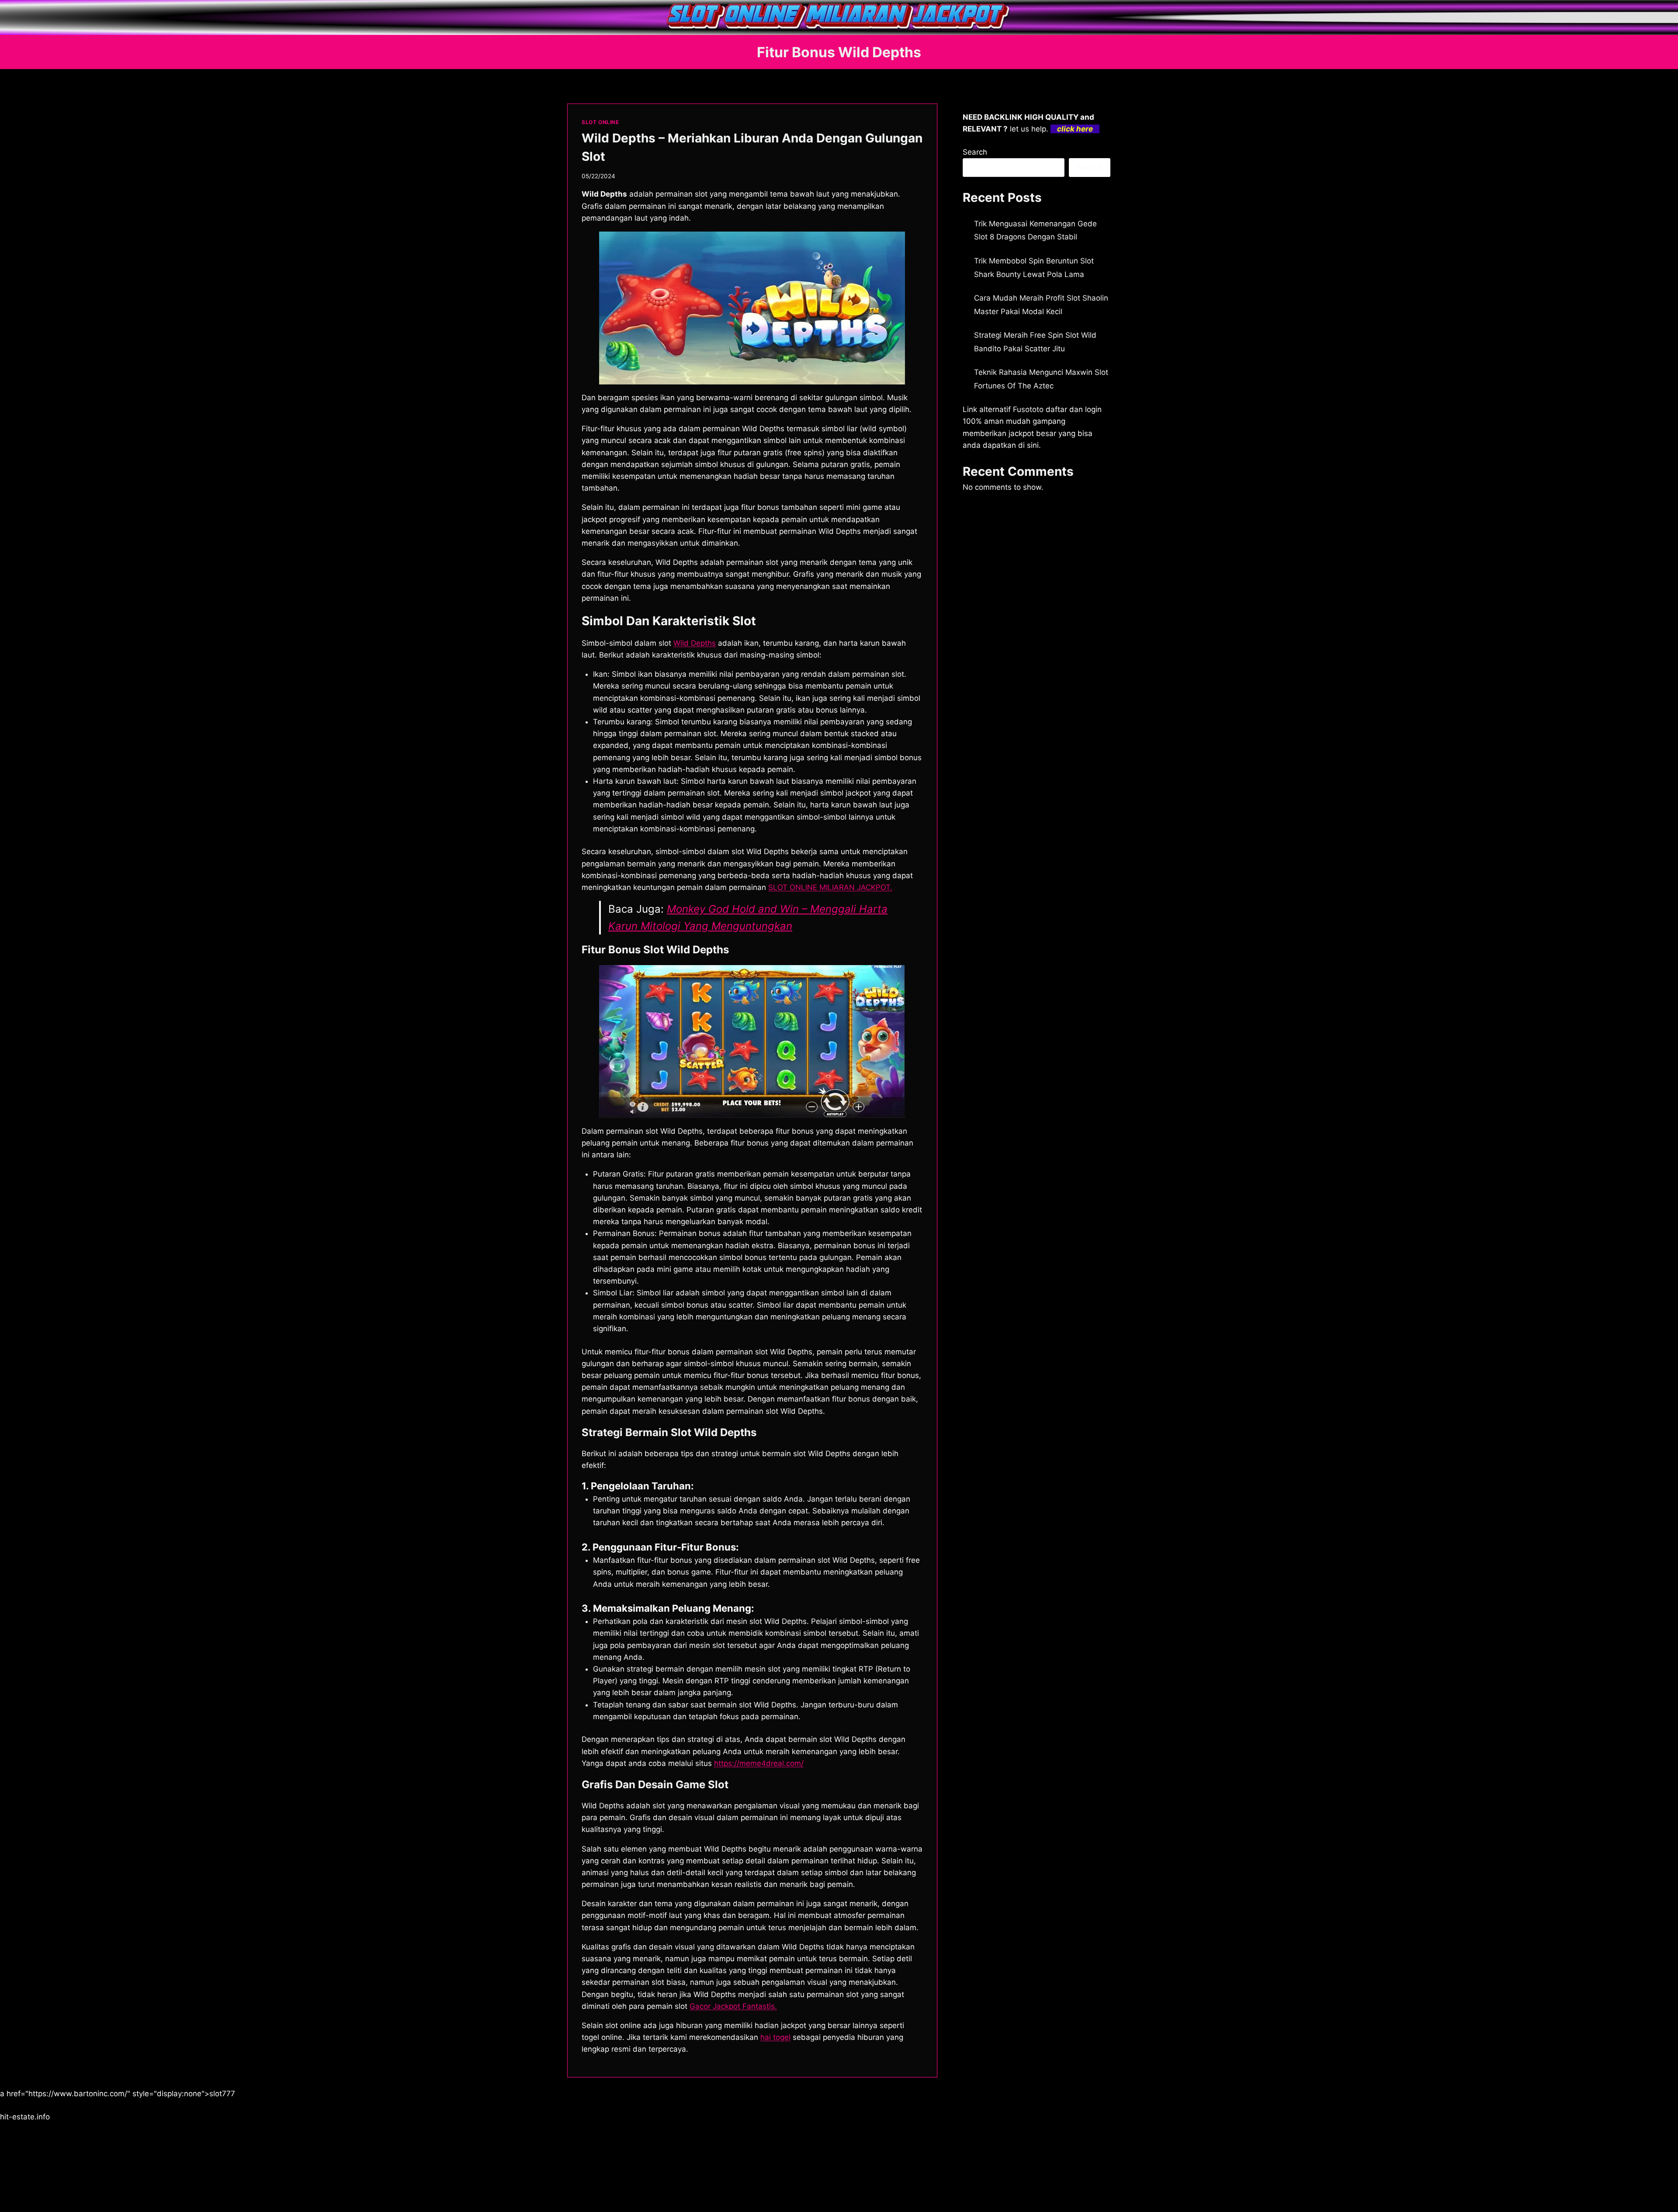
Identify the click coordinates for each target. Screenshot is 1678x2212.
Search (975, 152)
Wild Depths (695, 643)
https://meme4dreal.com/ (759, 1763)
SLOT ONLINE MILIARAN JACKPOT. (830, 887)
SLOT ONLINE (600, 122)
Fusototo (1028, 409)
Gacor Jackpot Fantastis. (733, 2006)
